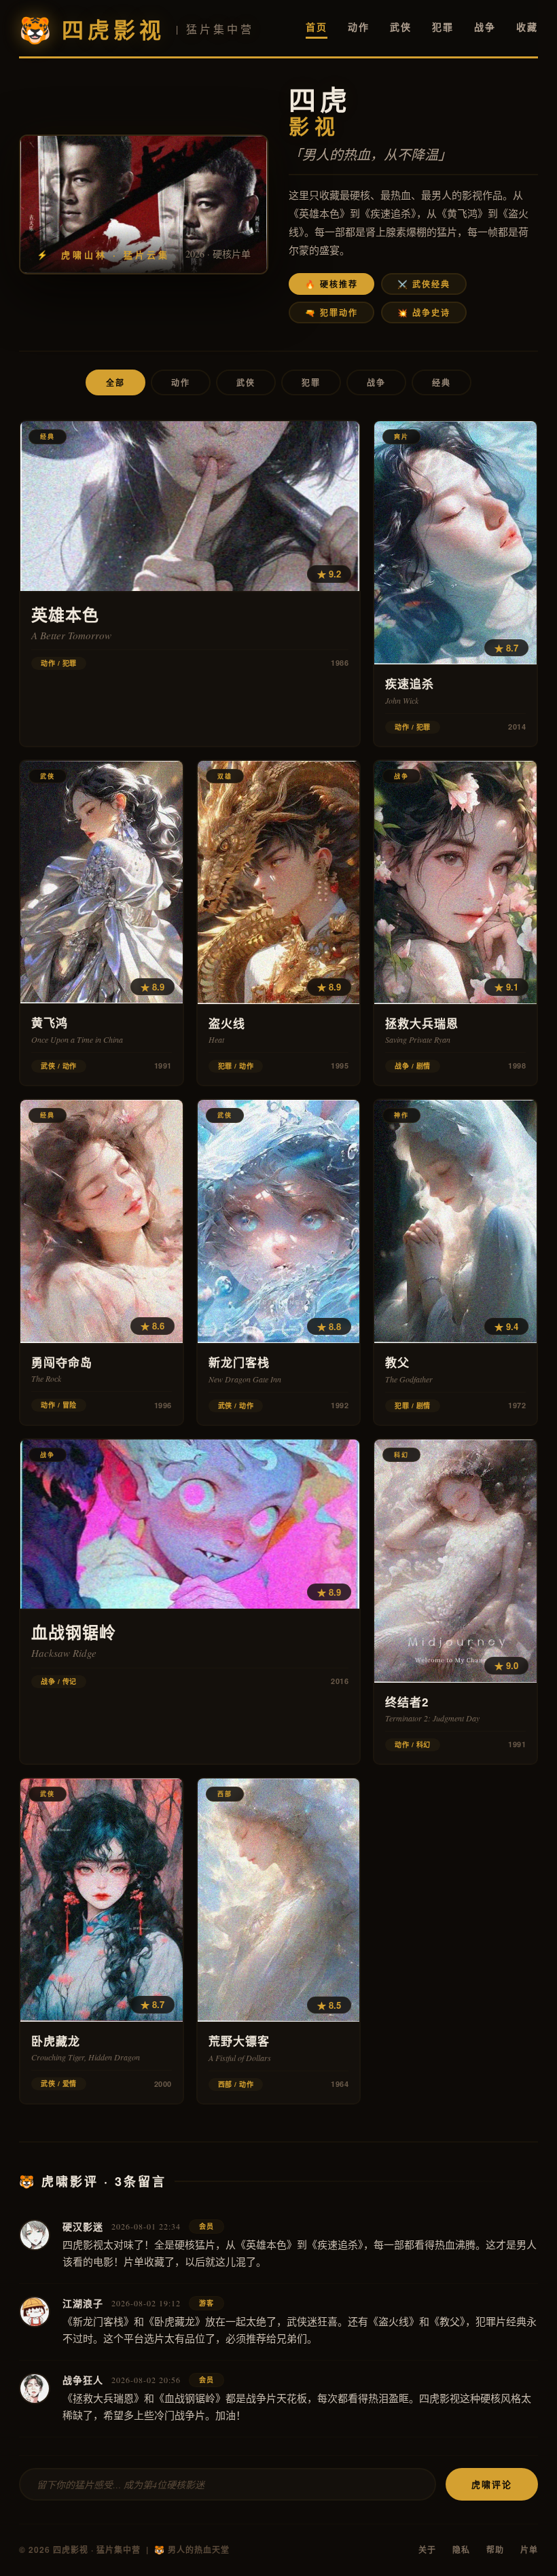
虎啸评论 (492, 2484)
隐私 (461, 2550)
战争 (485, 26)
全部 (115, 382)
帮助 (495, 2550)
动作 (359, 26)
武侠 (401, 26)
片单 (529, 2550)
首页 (317, 26)
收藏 (527, 26)
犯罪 (443, 26)
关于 (427, 2550)
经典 (442, 382)
